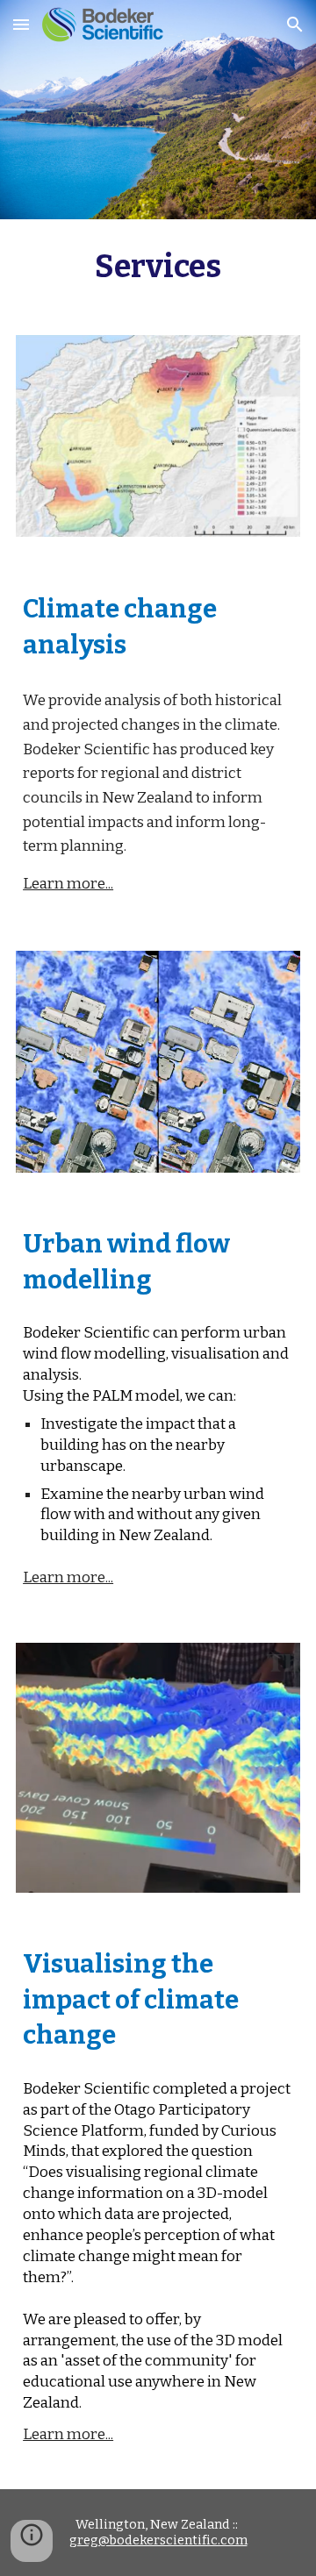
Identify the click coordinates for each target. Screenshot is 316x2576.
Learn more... (68, 884)
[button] (21, 24)
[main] (158, 267)
